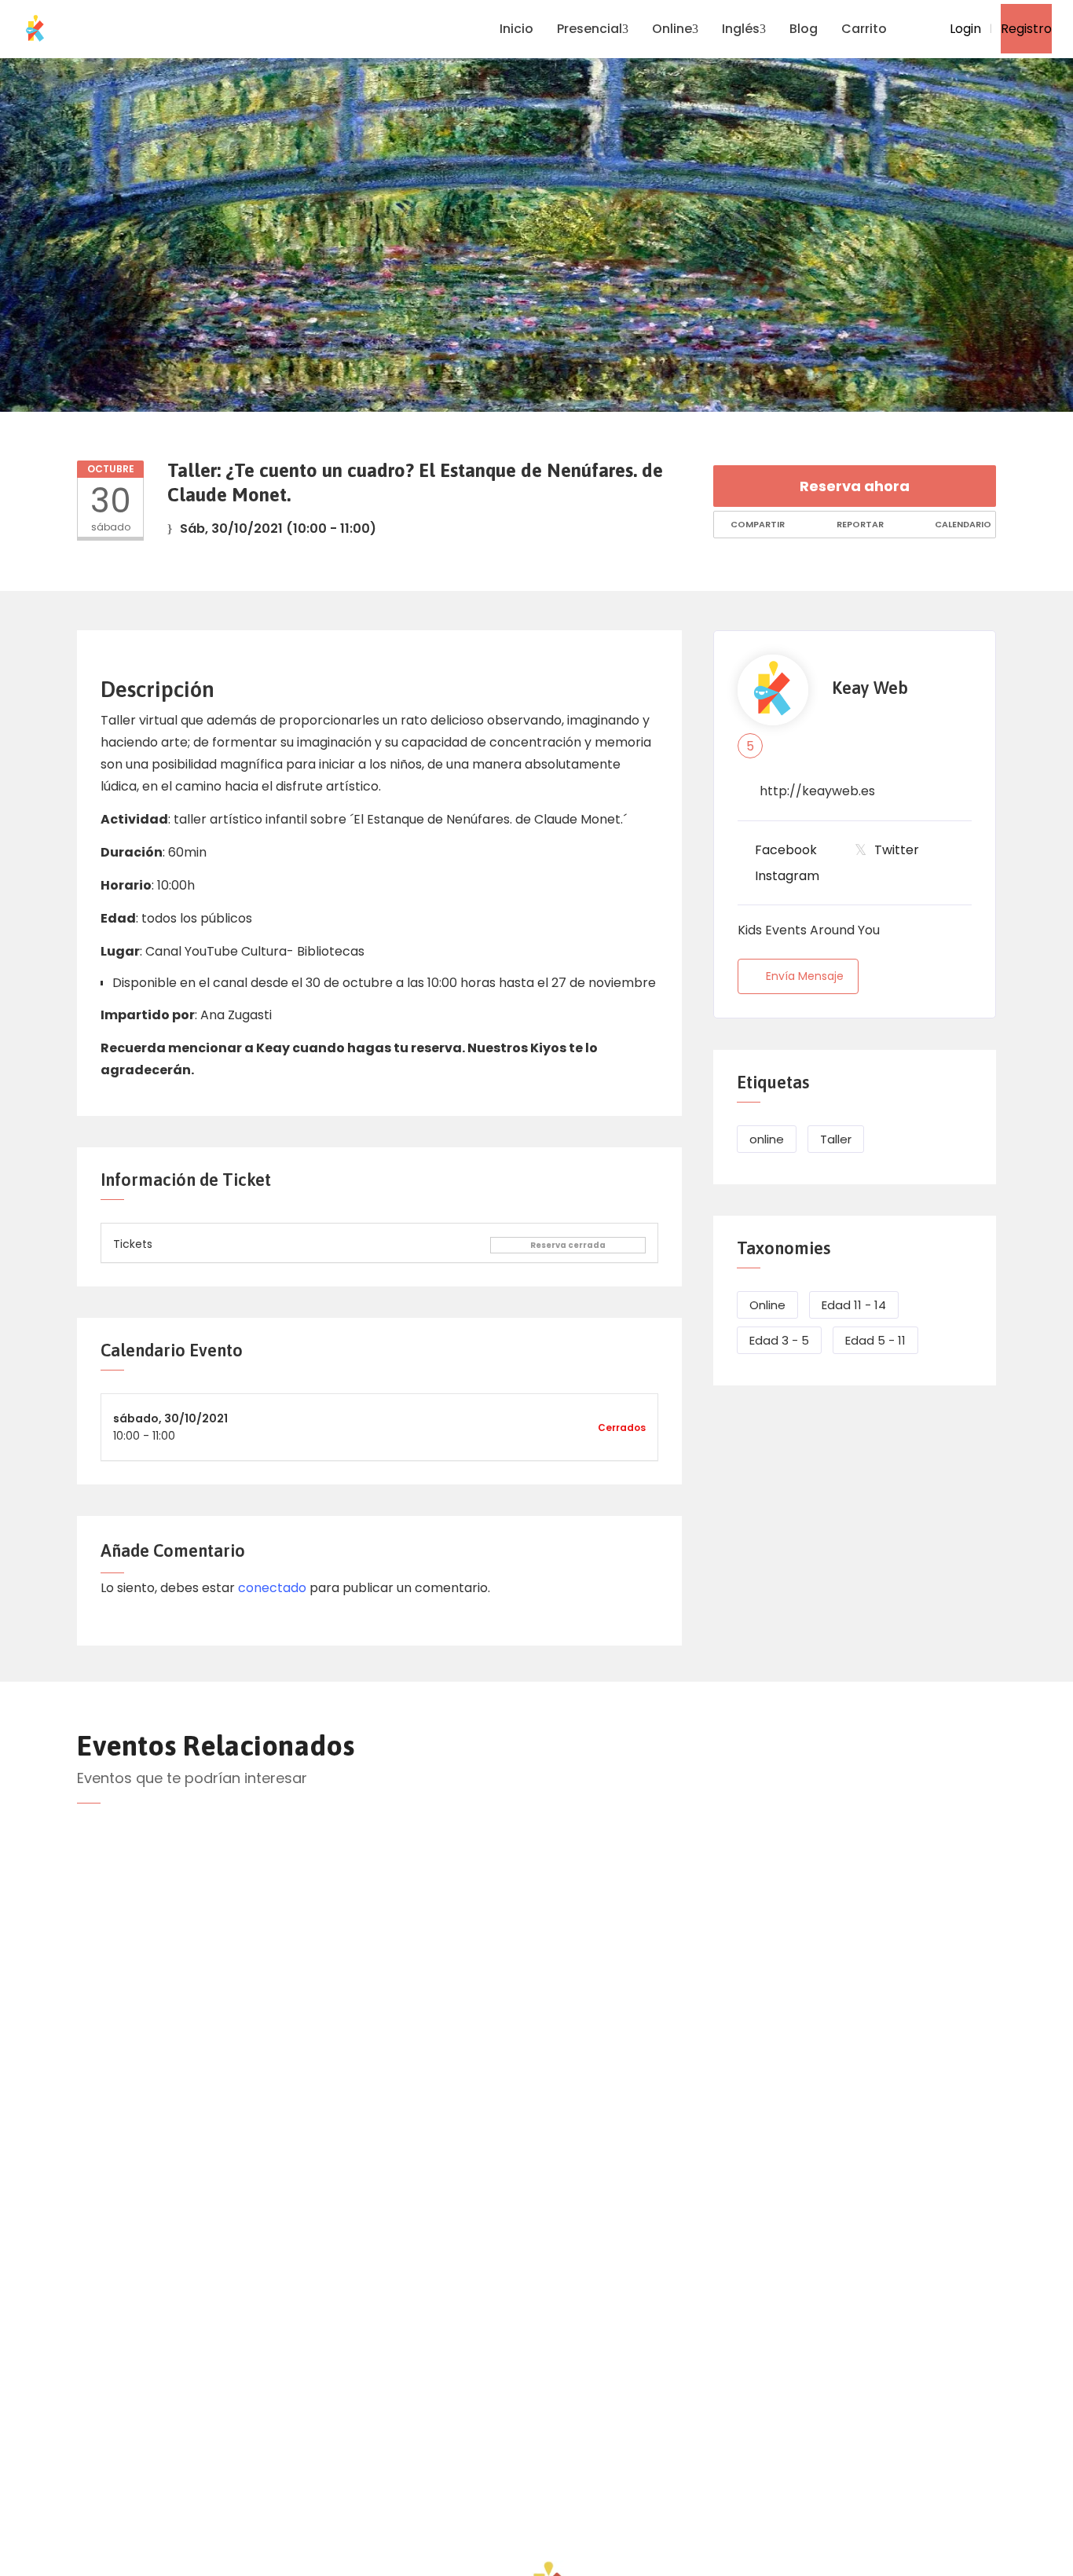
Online (672, 29)
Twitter (897, 850)
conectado (272, 1588)
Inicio (516, 29)
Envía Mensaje (805, 976)
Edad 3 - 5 (779, 1340)
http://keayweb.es (817, 791)
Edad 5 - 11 (875, 1340)
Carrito (864, 29)
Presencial (590, 29)
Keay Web (870, 688)
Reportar (859, 524)
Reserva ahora (855, 486)
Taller (836, 1139)
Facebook (786, 850)
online (767, 1139)
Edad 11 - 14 (854, 1305)
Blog (804, 29)
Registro (1026, 29)
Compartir (756, 524)
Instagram (787, 876)
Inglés (741, 29)
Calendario (962, 524)
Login (964, 29)
